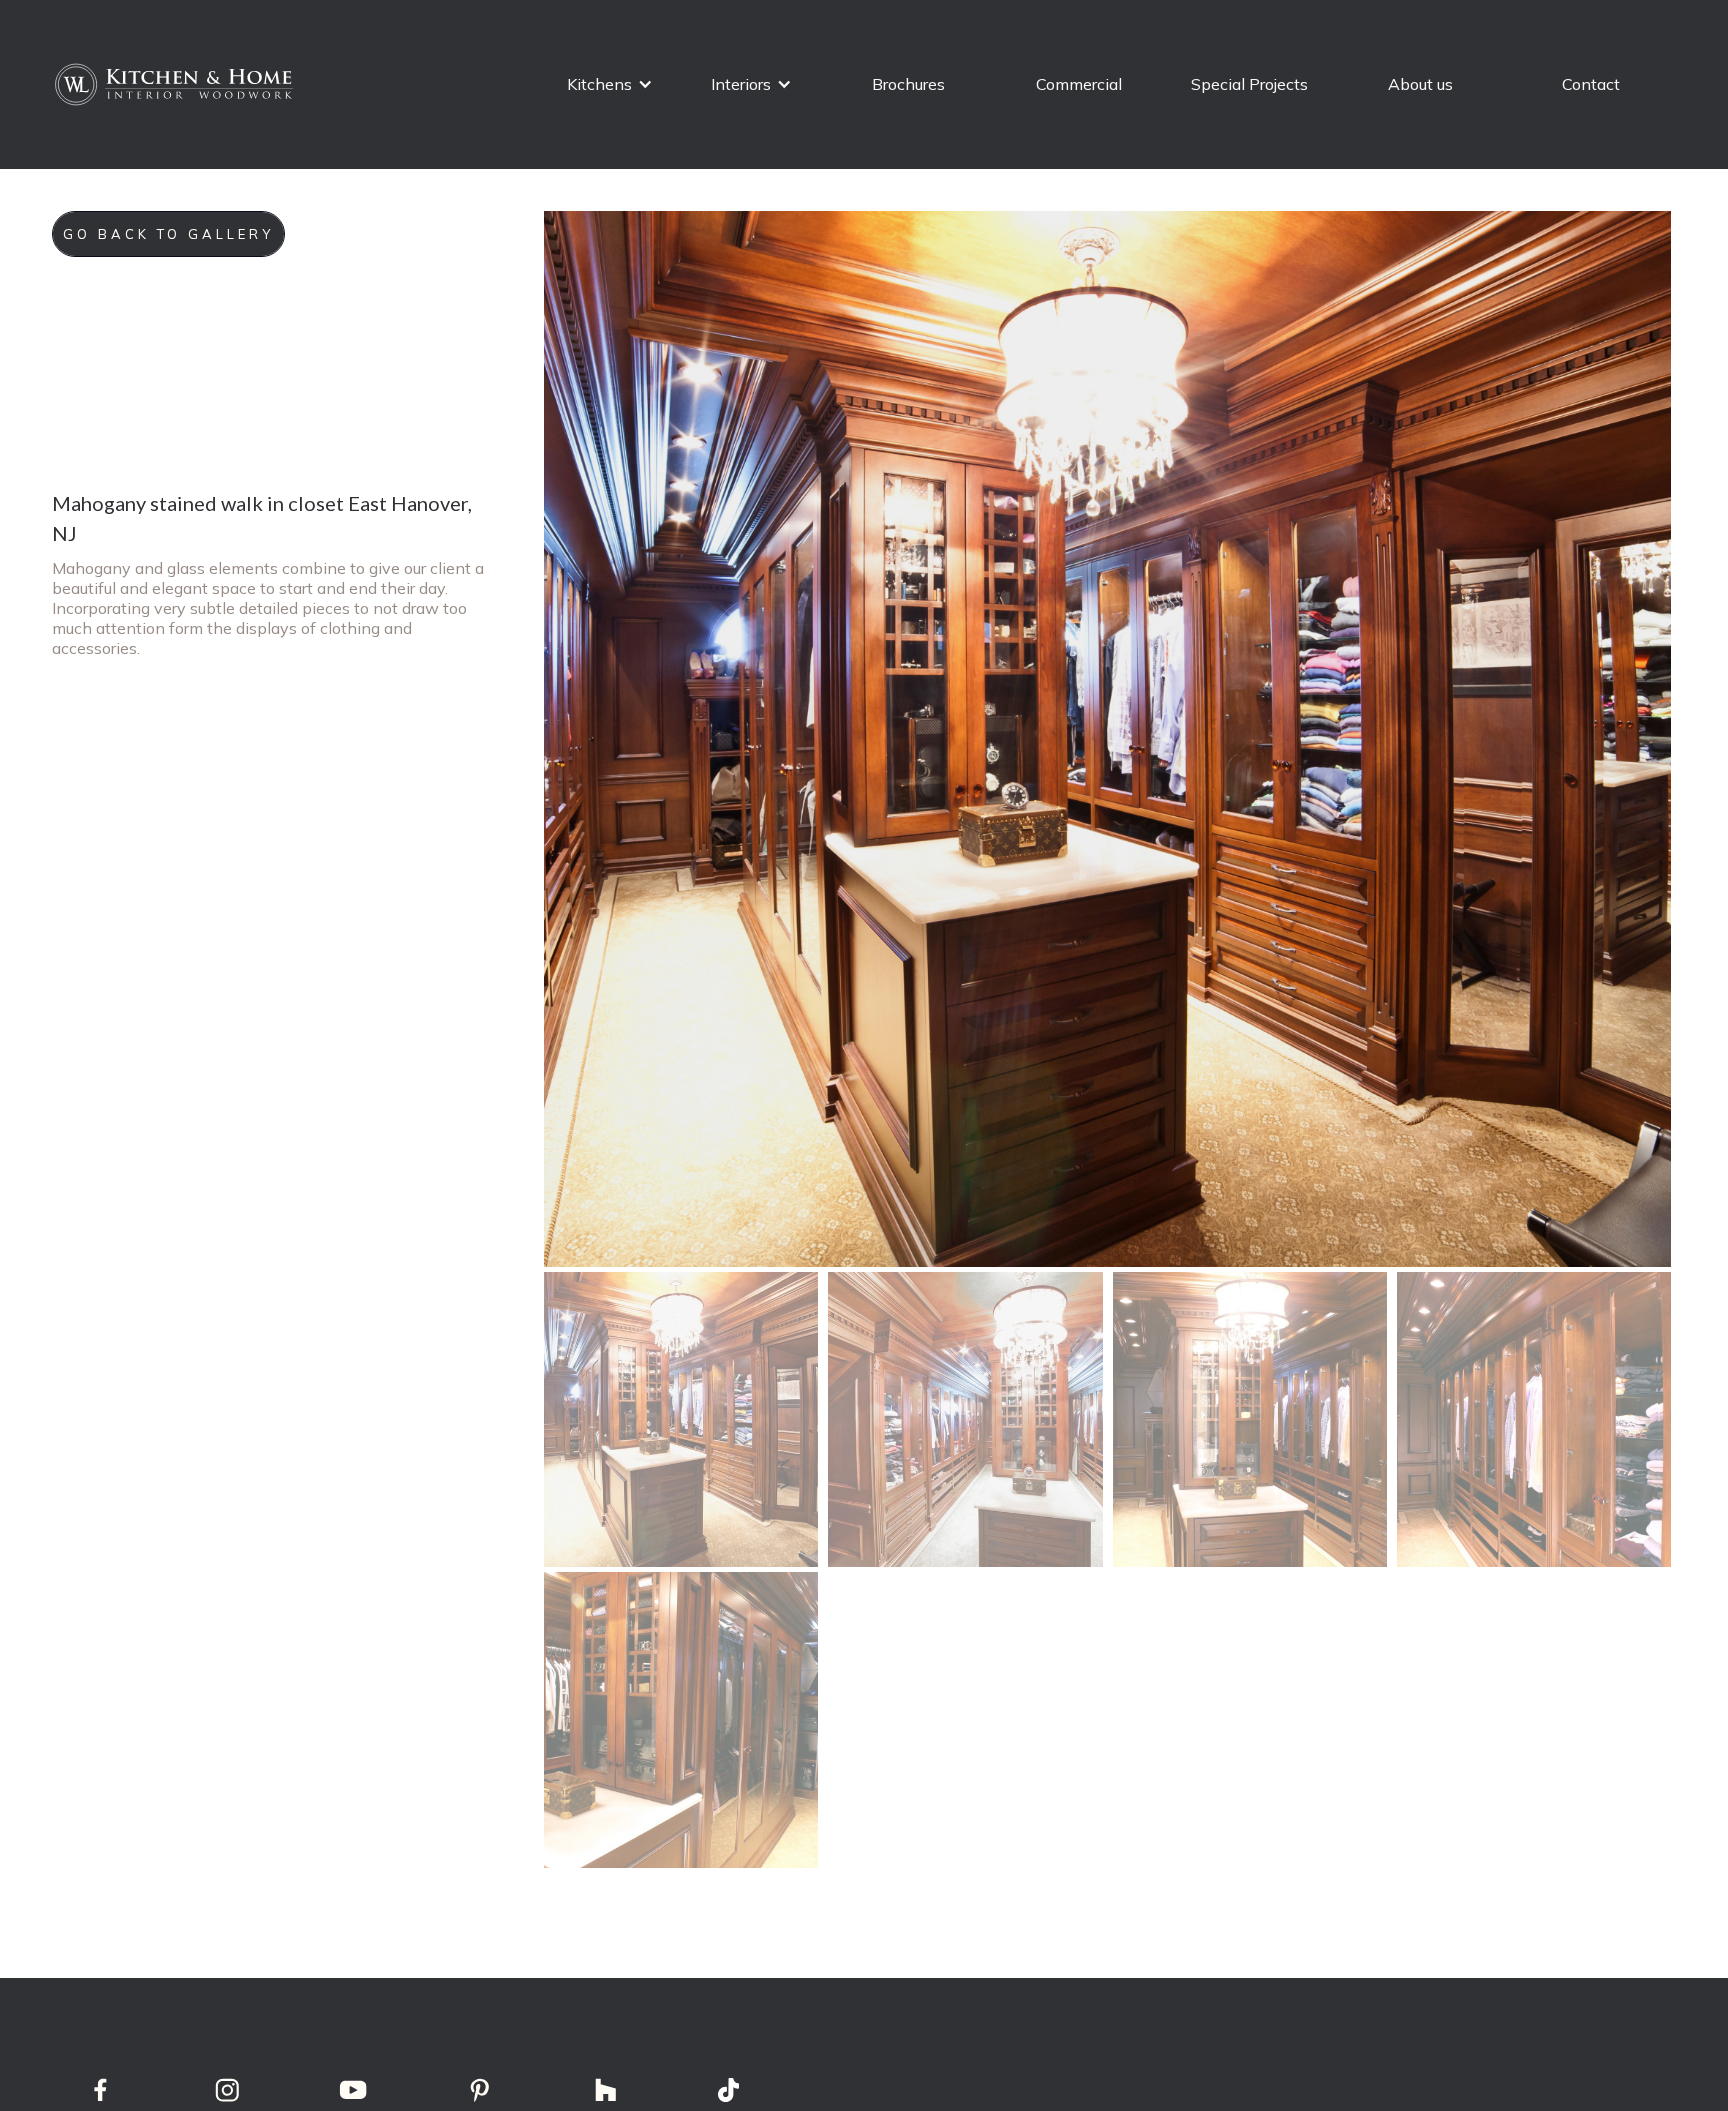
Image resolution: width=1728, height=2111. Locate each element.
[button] (610, 84)
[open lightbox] (1107, 739)
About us (1420, 84)
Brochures (908, 84)
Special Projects (1249, 84)
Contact (1591, 84)
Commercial (1079, 84)
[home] (176, 84)
